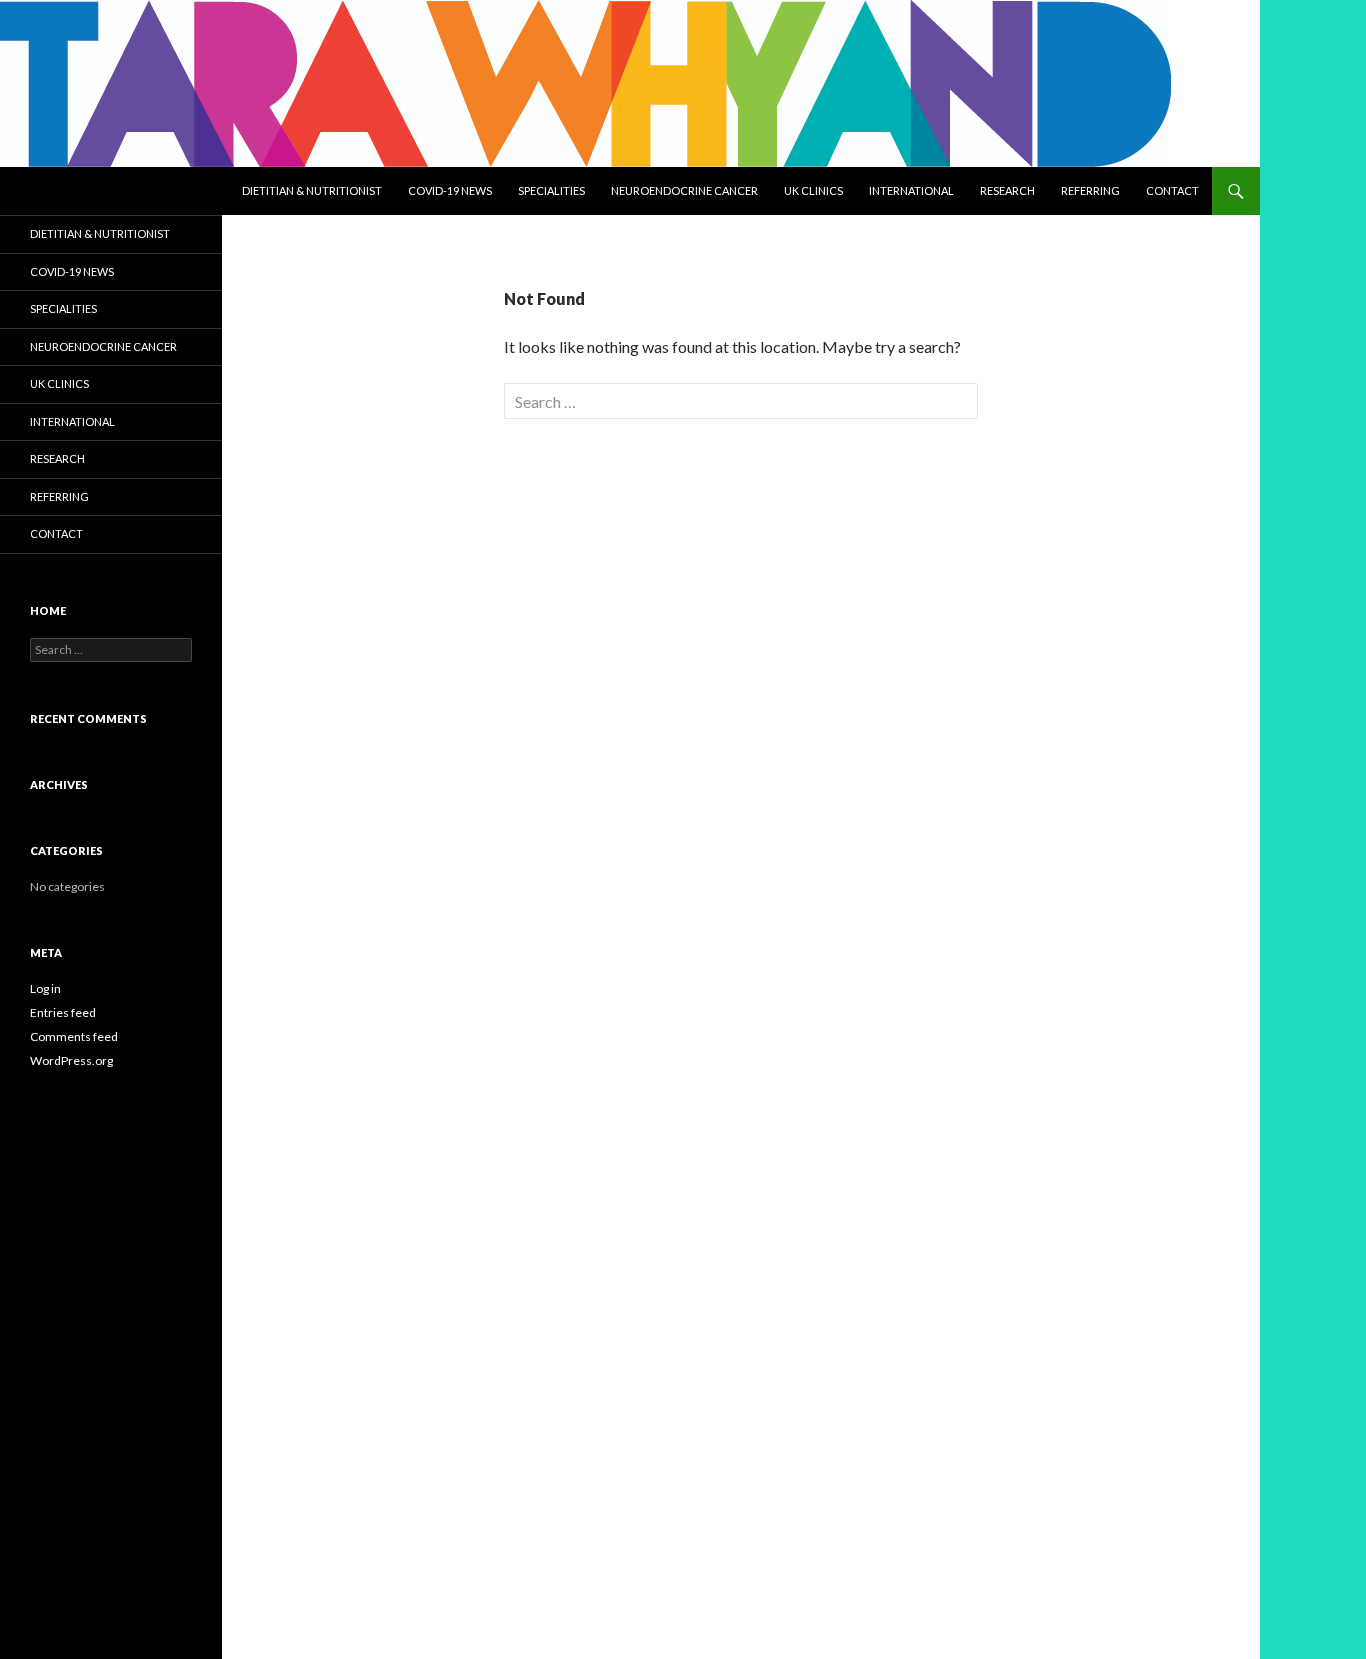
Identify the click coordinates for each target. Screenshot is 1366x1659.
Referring (1090, 190)
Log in (45, 988)
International (911, 190)
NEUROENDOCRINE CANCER (684, 190)
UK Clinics (813, 190)
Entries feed (63, 1012)
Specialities (551, 190)
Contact (1172, 190)
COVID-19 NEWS (450, 190)
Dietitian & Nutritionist (312, 190)
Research (1007, 190)
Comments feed (74, 1036)
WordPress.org (71, 1060)
